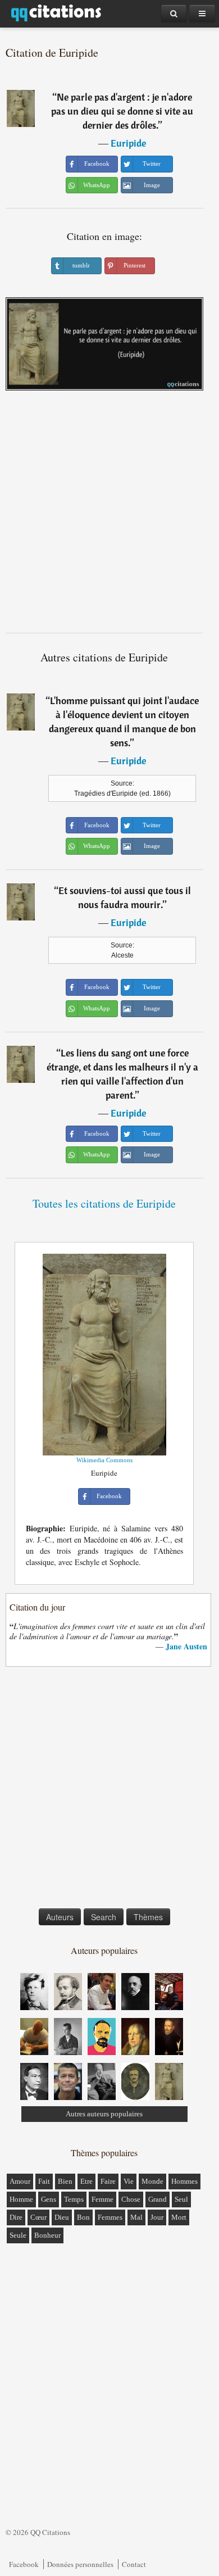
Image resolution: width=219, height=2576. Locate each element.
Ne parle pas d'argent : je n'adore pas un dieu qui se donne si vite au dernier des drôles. (122, 111)
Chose (131, 2199)
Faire (108, 2181)
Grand (158, 2199)
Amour (20, 2181)
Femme (102, 2199)
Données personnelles (80, 2564)
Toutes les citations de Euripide (104, 1203)
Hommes (184, 2181)
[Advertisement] (109, 516)
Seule (18, 2235)
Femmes (110, 2217)
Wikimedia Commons (104, 1460)
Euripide (128, 143)
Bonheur (47, 2235)
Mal (136, 2217)
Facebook (24, 2564)
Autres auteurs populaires (104, 2114)
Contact (134, 2564)
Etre (86, 2181)
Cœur (38, 2217)
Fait (44, 2181)
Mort (179, 2217)
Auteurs (60, 1917)
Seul (181, 2199)
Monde (152, 2181)
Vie (129, 2181)
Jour (157, 2217)
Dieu (62, 2217)
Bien (65, 2181)
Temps (74, 2199)
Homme (21, 2199)
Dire (16, 2217)
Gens (49, 2199)
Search (104, 1917)
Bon (83, 2217)
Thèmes (148, 1917)
